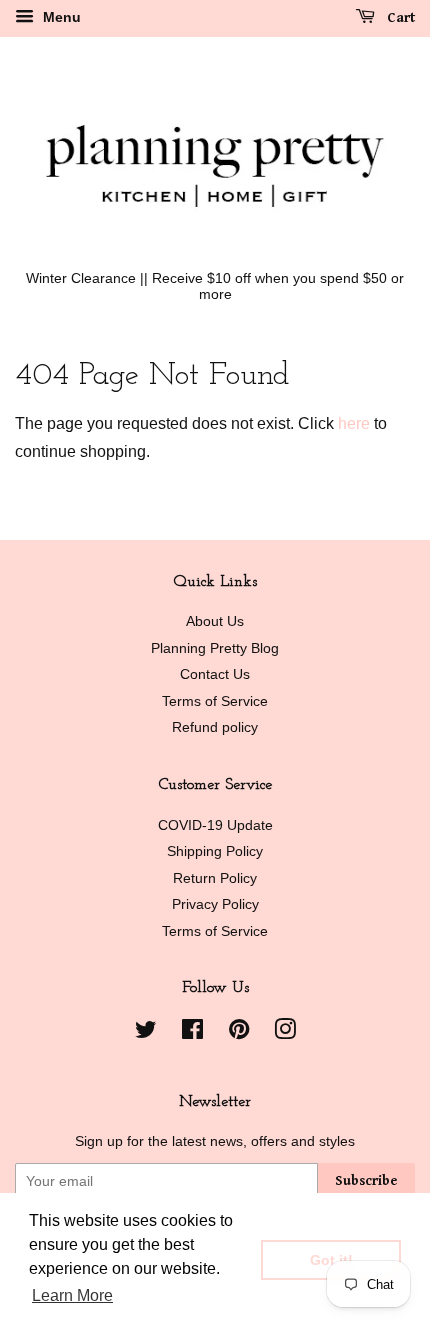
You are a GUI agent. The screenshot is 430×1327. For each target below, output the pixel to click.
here (354, 423)
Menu (60, 17)
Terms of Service (215, 701)
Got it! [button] (331, 1260)
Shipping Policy (215, 851)
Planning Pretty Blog (215, 648)
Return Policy (215, 878)
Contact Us (215, 674)
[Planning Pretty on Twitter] (146, 1033)
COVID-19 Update (215, 825)
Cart (399, 18)
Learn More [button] (72, 1295)
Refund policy (215, 727)
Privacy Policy (215, 904)
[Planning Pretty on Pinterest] (239, 1033)
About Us (215, 621)
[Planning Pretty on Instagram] (285, 1033)
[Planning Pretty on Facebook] (192, 1033)
